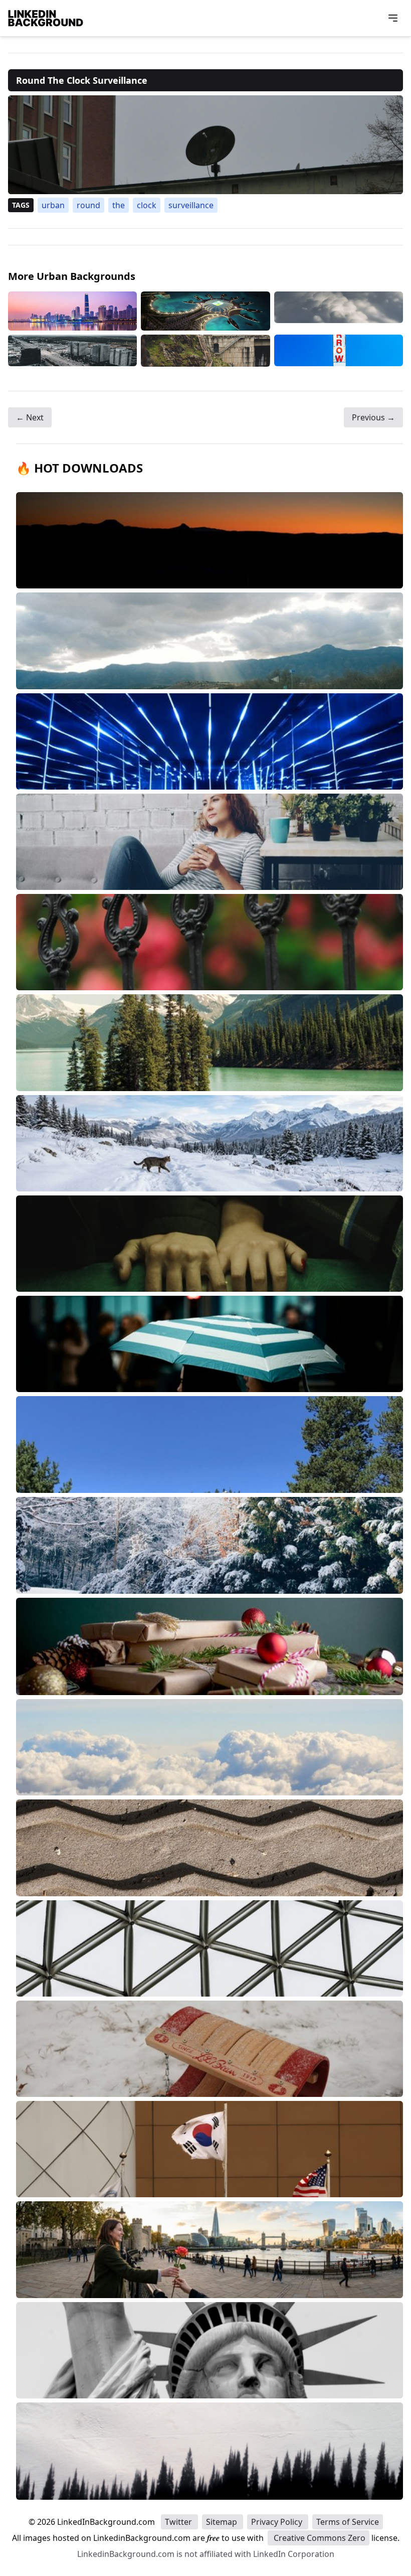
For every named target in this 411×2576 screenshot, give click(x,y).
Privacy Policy (278, 2522)
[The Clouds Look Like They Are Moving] (339, 311)
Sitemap (223, 2522)
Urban (53, 205)
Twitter (179, 2522)
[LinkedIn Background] (46, 18)
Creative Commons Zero (319, 2538)
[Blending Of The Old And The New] (72, 351)
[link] (205, 145)
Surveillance (191, 205)
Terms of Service (348, 2522)
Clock (147, 205)
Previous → (373, 417)
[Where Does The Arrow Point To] (339, 351)
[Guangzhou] (72, 311)
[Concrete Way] (205, 351)
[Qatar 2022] (205, 311)
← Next (30, 417)
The (119, 205)
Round (88, 205)
